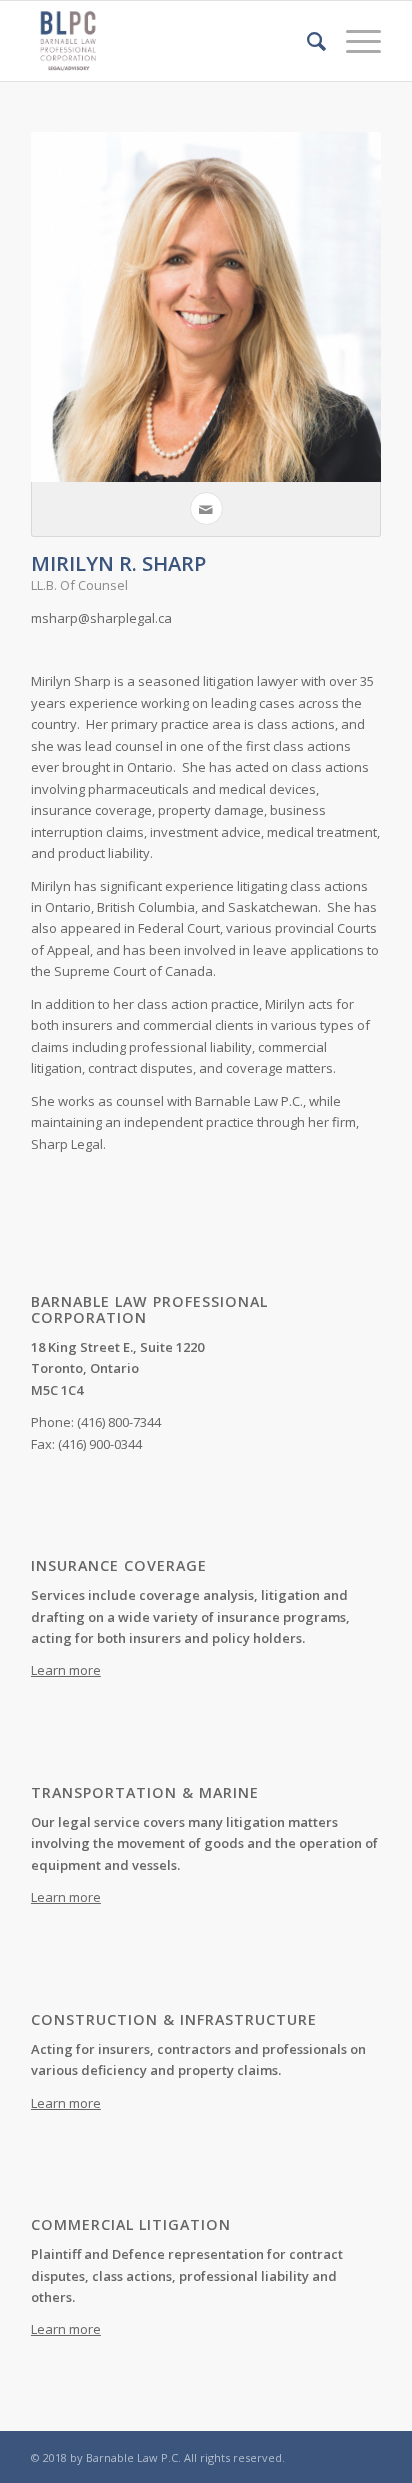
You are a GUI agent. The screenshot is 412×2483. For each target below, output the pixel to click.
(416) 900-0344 (100, 1444)
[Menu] (353, 41)
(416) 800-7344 (119, 1422)
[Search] (306, 41)
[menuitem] (306, 41)
